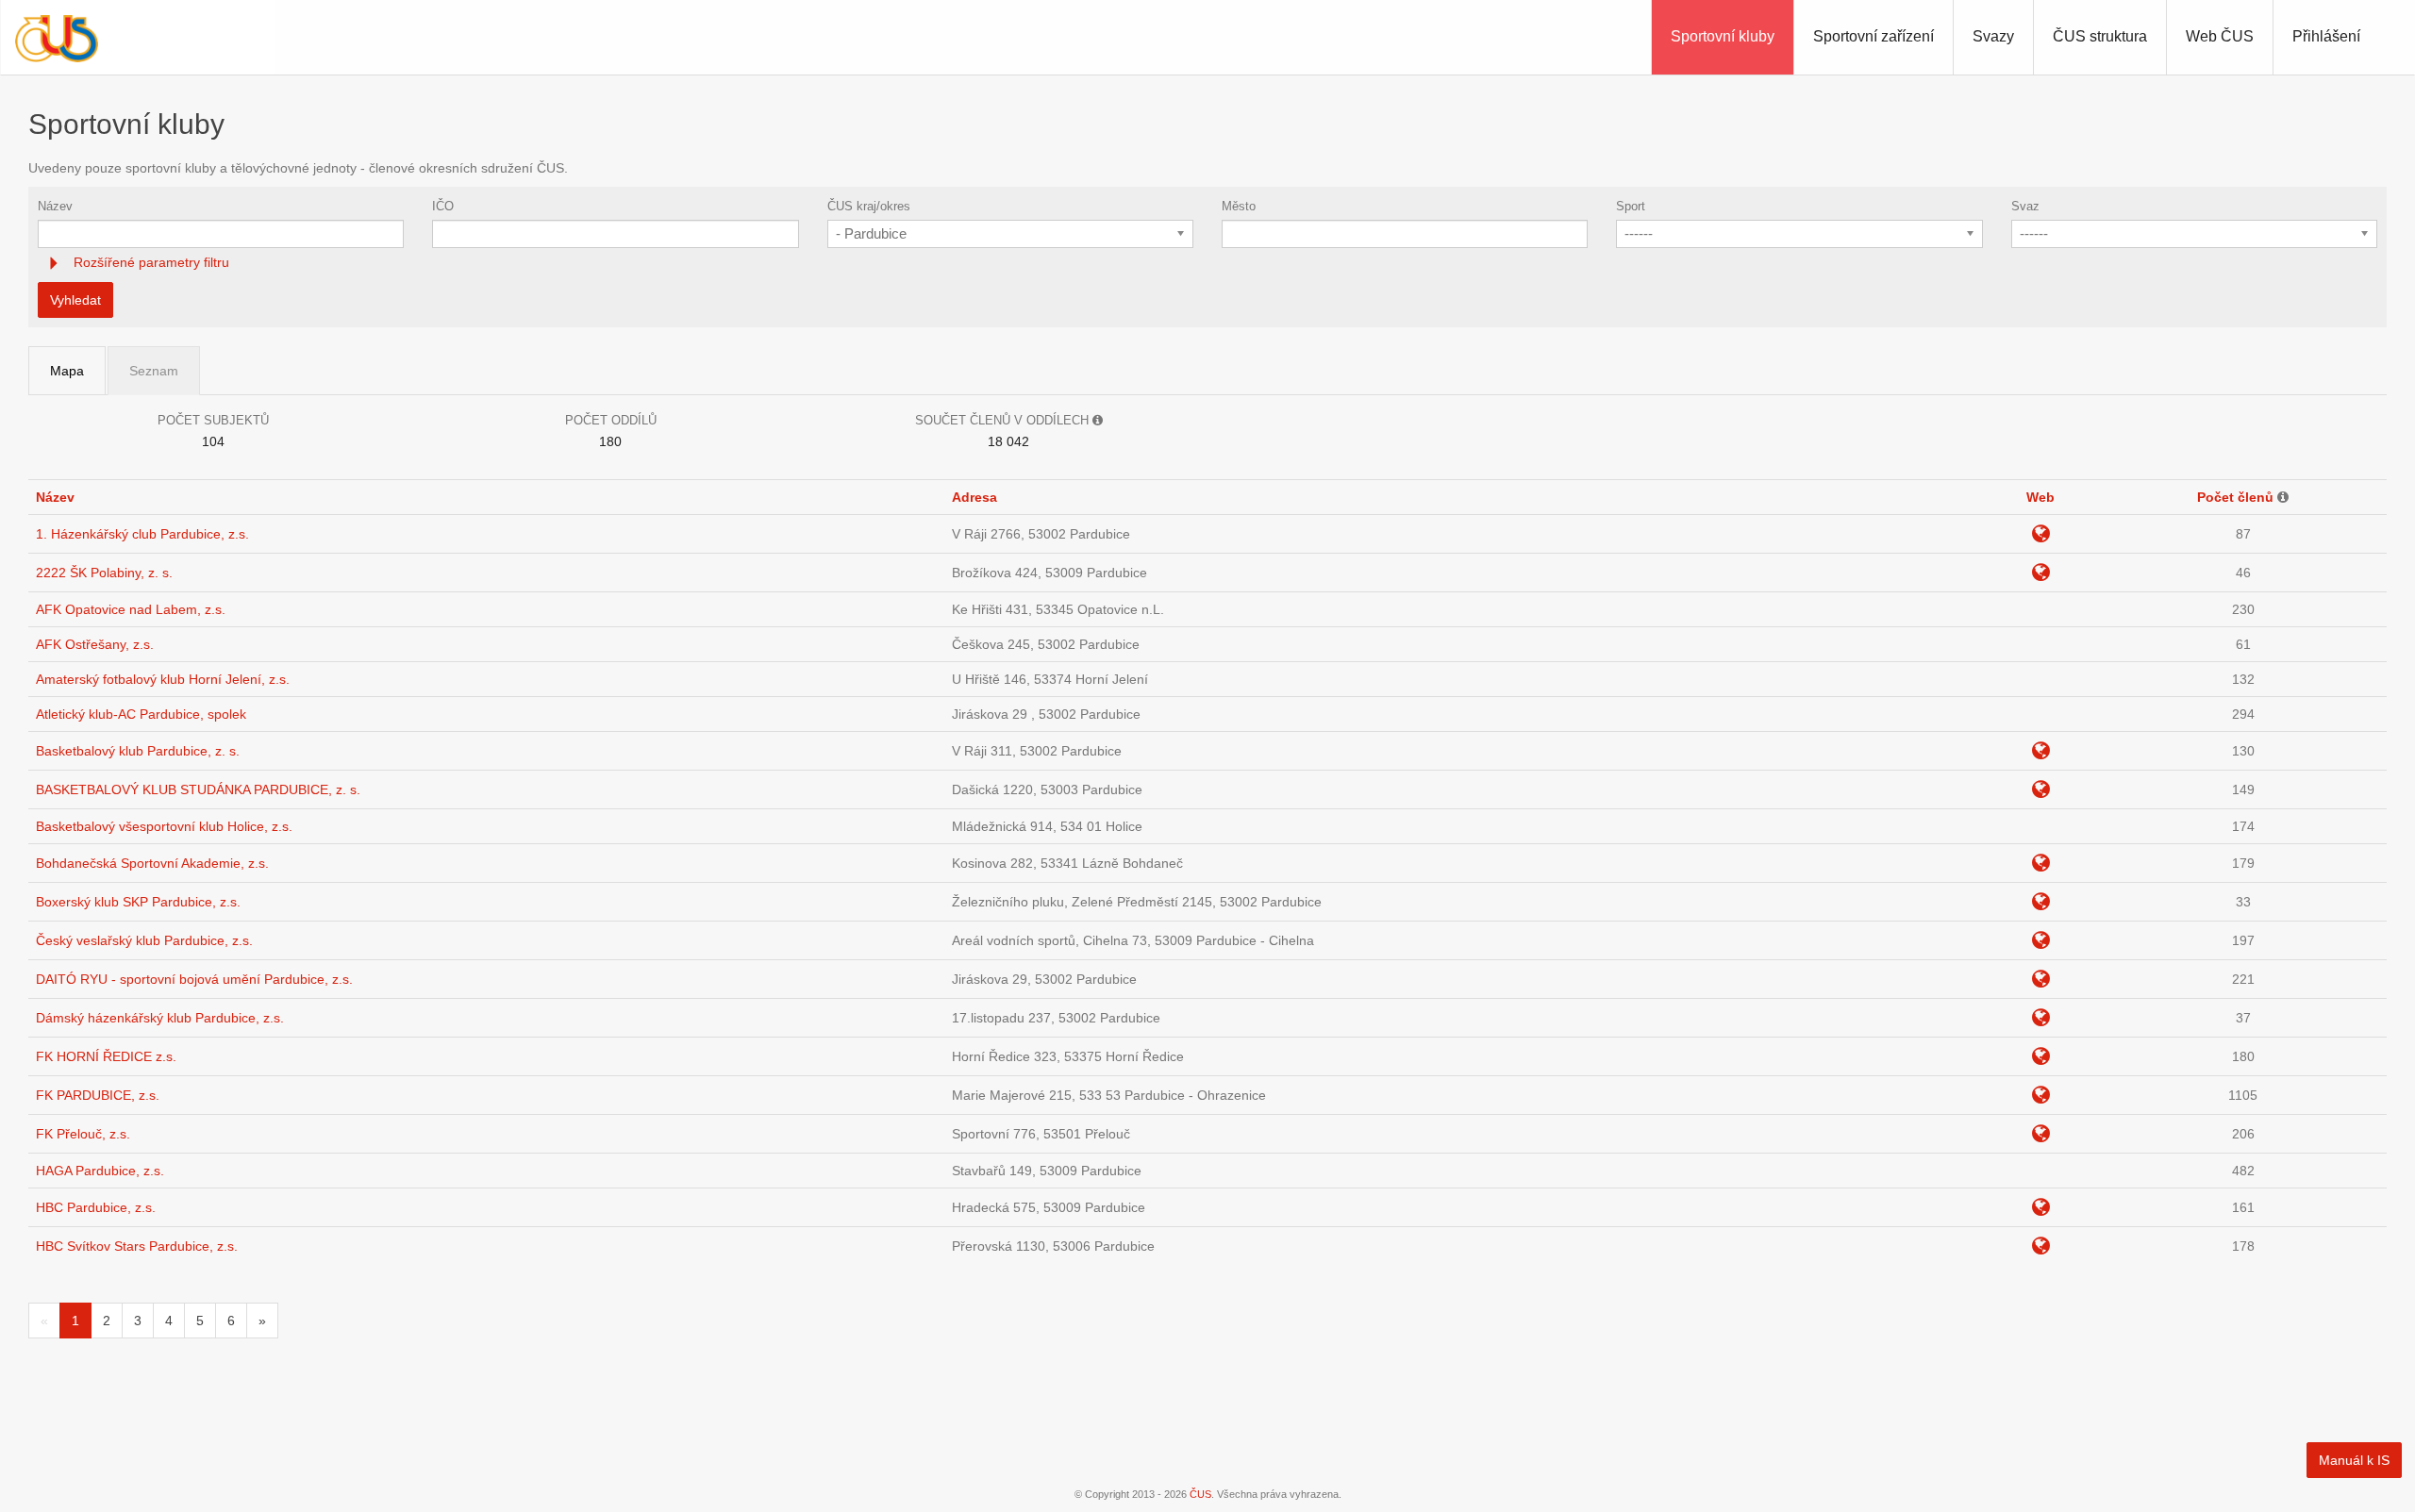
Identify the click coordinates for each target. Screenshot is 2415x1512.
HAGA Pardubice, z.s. (100, 1171)
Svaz (2025, 206)
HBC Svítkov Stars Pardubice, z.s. (137, 1246)
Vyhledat (75, 300)
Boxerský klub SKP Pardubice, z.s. (138, 902)
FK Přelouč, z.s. (83, 1134)
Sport (1631, 206)
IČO (443, 206)
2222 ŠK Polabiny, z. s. (104, 573)
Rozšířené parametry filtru (150, 262)
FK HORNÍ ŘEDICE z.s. (106, 1056)
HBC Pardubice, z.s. (96, 1207)
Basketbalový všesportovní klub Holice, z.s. (164, 826)
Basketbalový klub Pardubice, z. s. (138, 751)
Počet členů (2235, 497)
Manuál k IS (2354, 1460)
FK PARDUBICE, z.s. (98, 1095)
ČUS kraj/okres (869, 206)
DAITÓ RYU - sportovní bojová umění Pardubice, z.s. (194, 979)
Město (1239, 206)
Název (55, 206)
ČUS (1200, 1494)
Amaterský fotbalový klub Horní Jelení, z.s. (163, 679)
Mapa (67, 371)
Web (2040, 497)
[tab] (1207, 263)
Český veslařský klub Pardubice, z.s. (144, 940)
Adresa (974, 497)
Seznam (154, 371)
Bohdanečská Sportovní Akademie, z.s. (152, 863)
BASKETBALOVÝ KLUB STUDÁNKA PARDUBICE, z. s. (198, 789)
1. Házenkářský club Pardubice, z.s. (142, 534)
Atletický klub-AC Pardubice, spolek (141, 714)
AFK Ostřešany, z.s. (95, 644)
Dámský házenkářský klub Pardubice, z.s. (160, 1018)
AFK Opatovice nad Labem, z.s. (131, 609)
